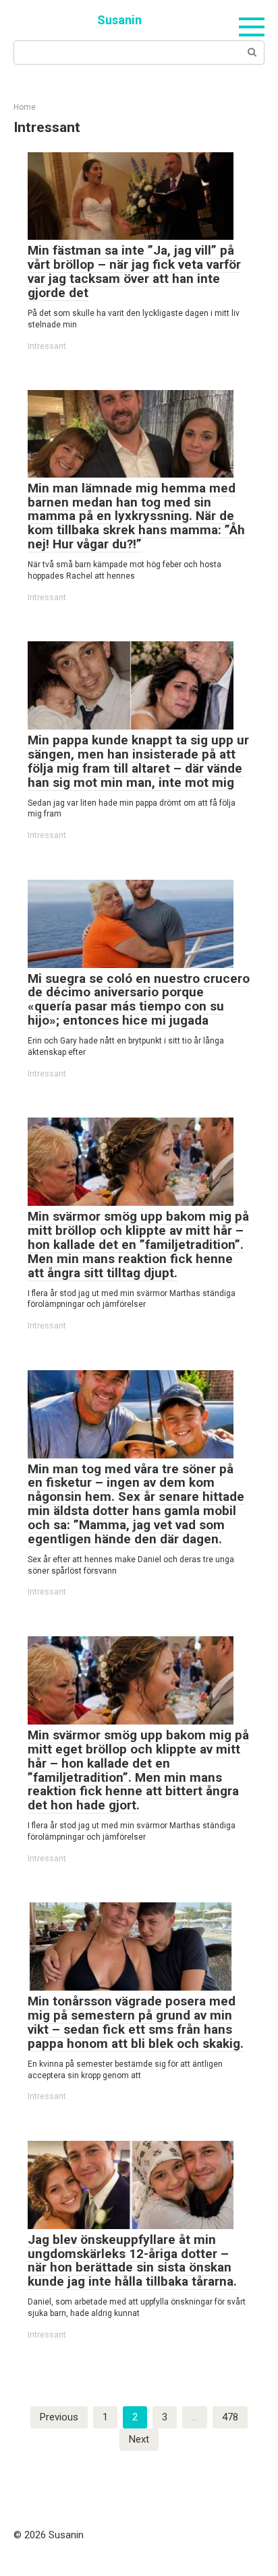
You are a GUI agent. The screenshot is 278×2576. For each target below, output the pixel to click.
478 (230, 2417)
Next (139, 2439)
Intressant (47, 346)
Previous (59, 2417)
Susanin (119, 20)
